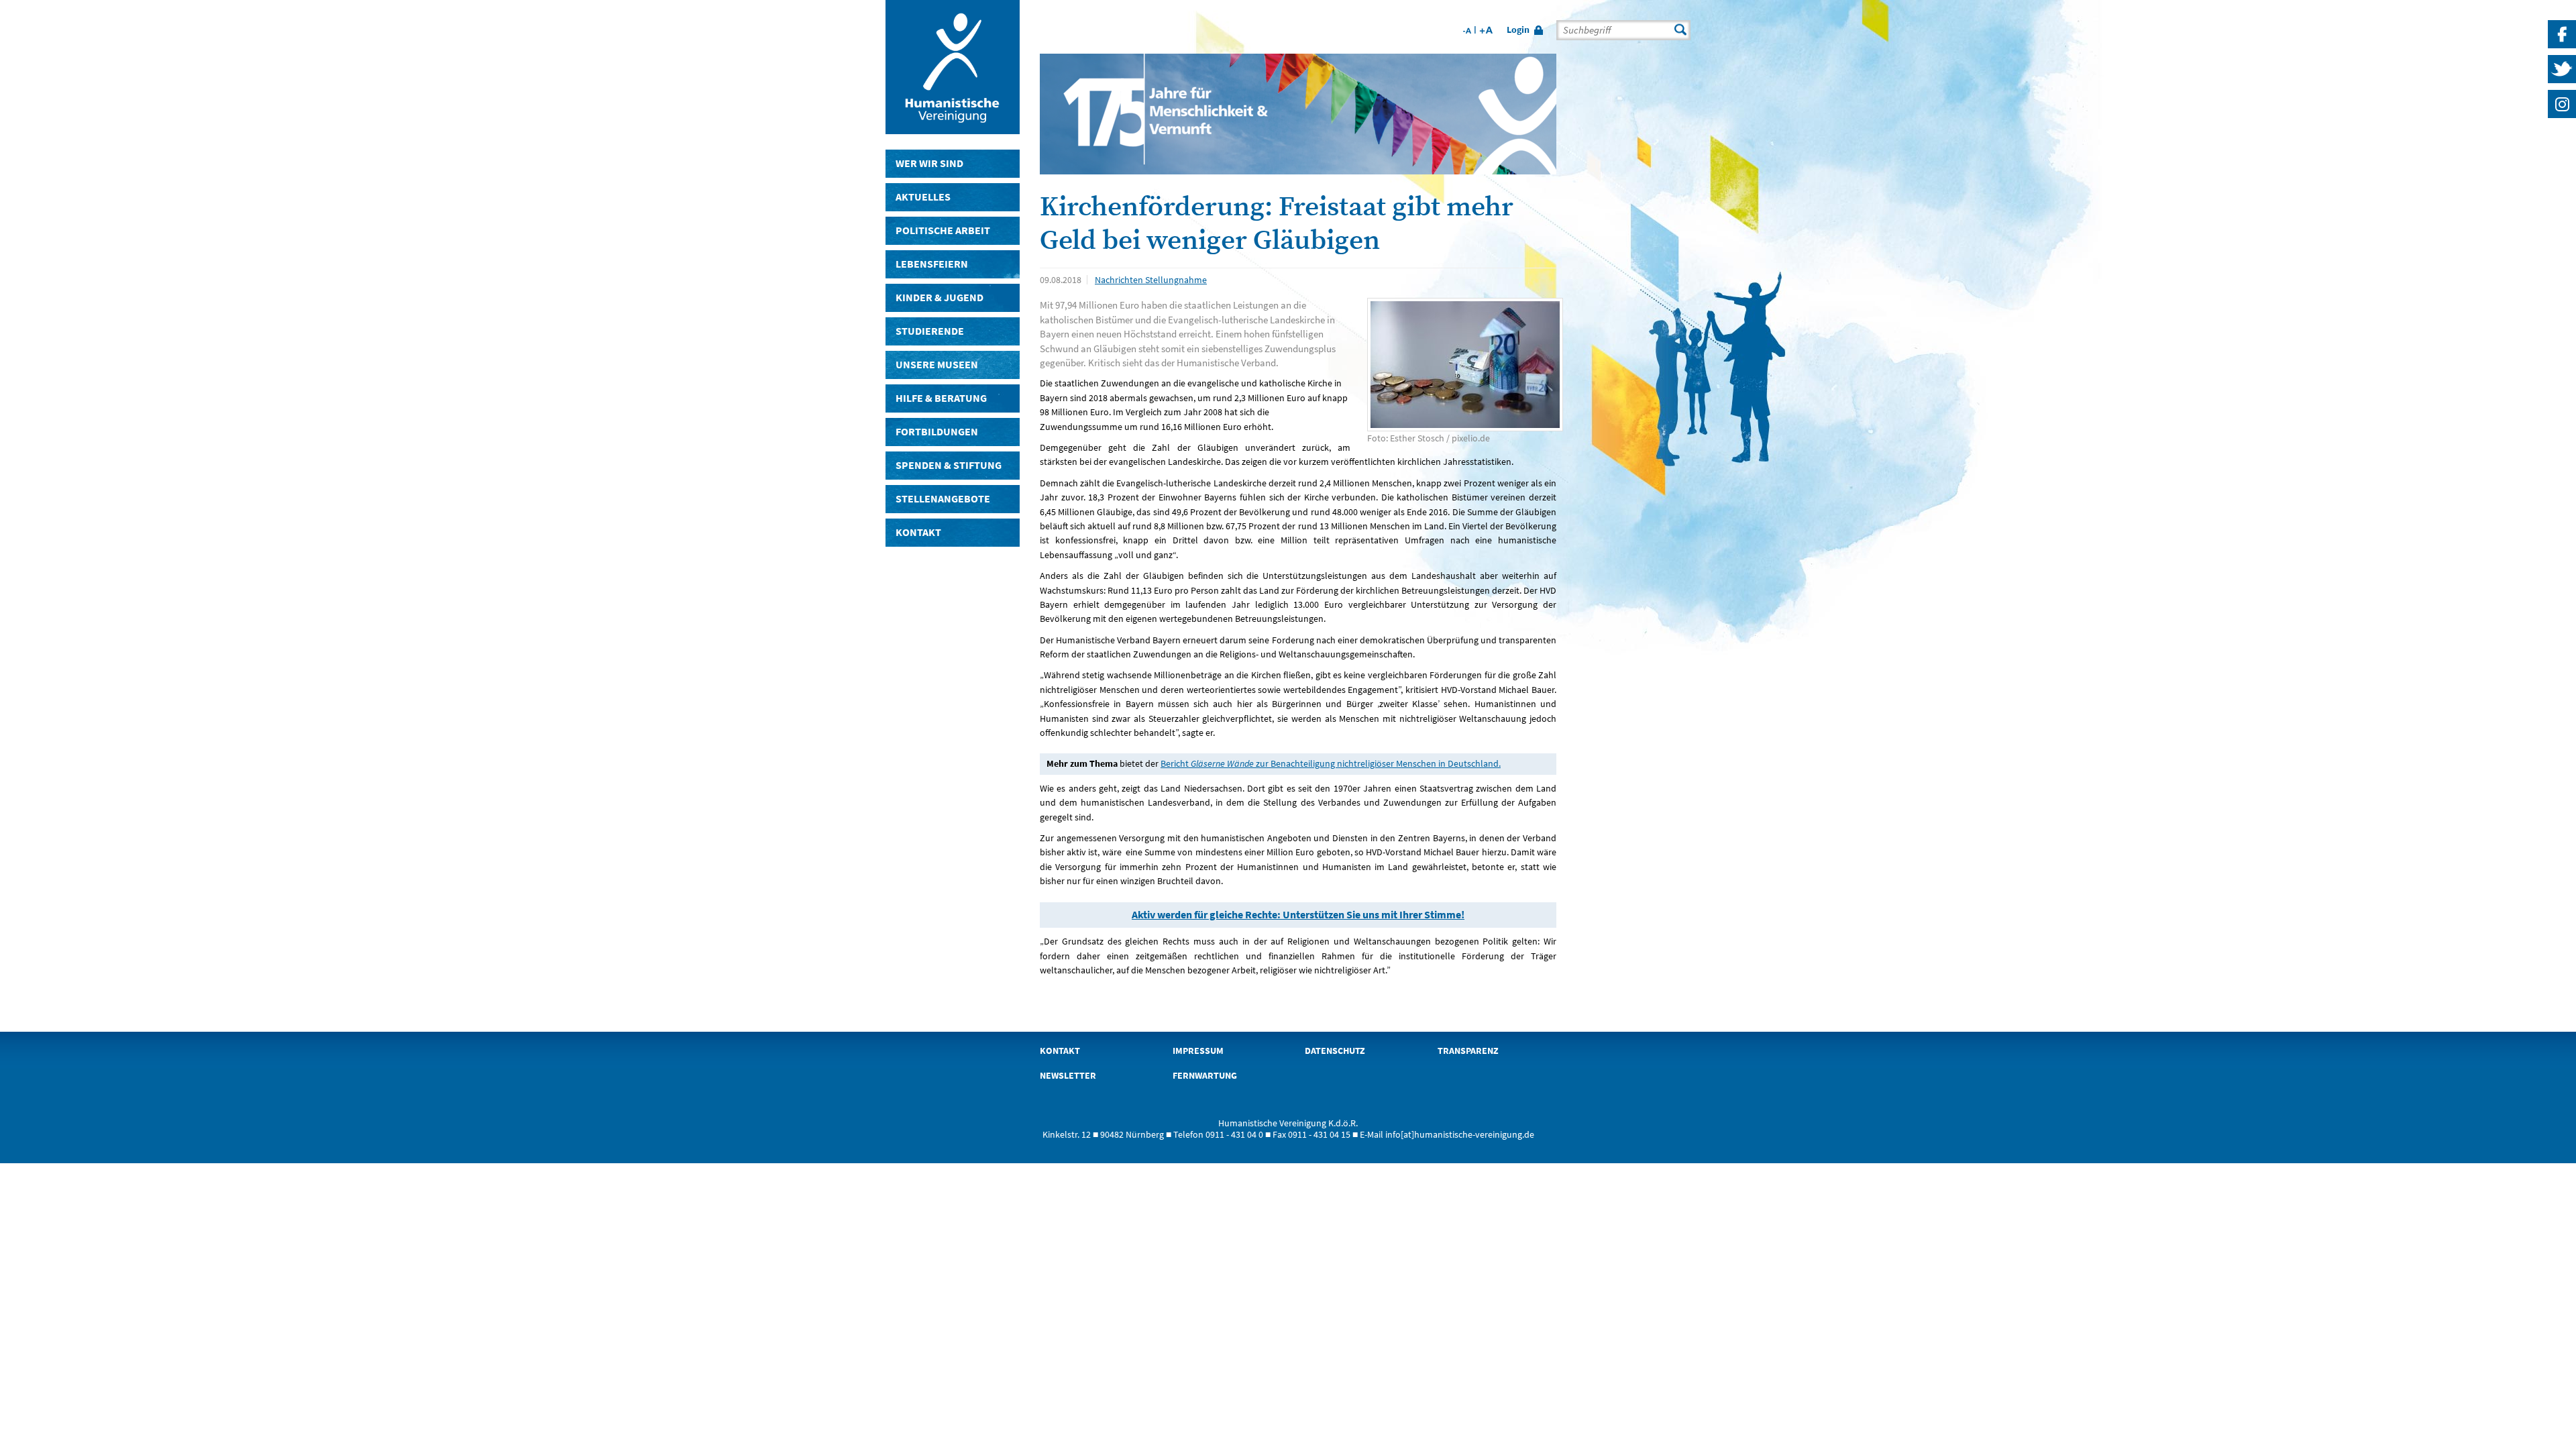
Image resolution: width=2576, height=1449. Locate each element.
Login (1518, 30)
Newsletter (1068, 1076)
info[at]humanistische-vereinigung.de (1460, 1135)
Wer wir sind (929, 163)
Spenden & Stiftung (949, 465)
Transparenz (1468, 1051)
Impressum (1198, 1051)
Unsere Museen (937, 365)
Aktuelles (923, 197)
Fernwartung (1205, 1076)
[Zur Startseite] (953, 128)
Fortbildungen (937, 432)
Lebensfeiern (932, 264)
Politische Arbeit (943, 230)
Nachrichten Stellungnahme (1151, 280)
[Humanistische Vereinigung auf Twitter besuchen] (2562, 83)
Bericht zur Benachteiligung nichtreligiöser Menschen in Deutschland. (1331, 763)
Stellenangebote (943, 499)
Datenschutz (1335, 1051)
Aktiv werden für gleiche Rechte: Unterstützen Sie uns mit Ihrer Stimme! (1298, 915)
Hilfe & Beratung (941, 398)
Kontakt (918, 532)
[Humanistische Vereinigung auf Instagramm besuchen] (2562, 118)
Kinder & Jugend (940, 298)
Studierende (930, 331)
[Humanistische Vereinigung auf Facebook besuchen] (2562, 48)
